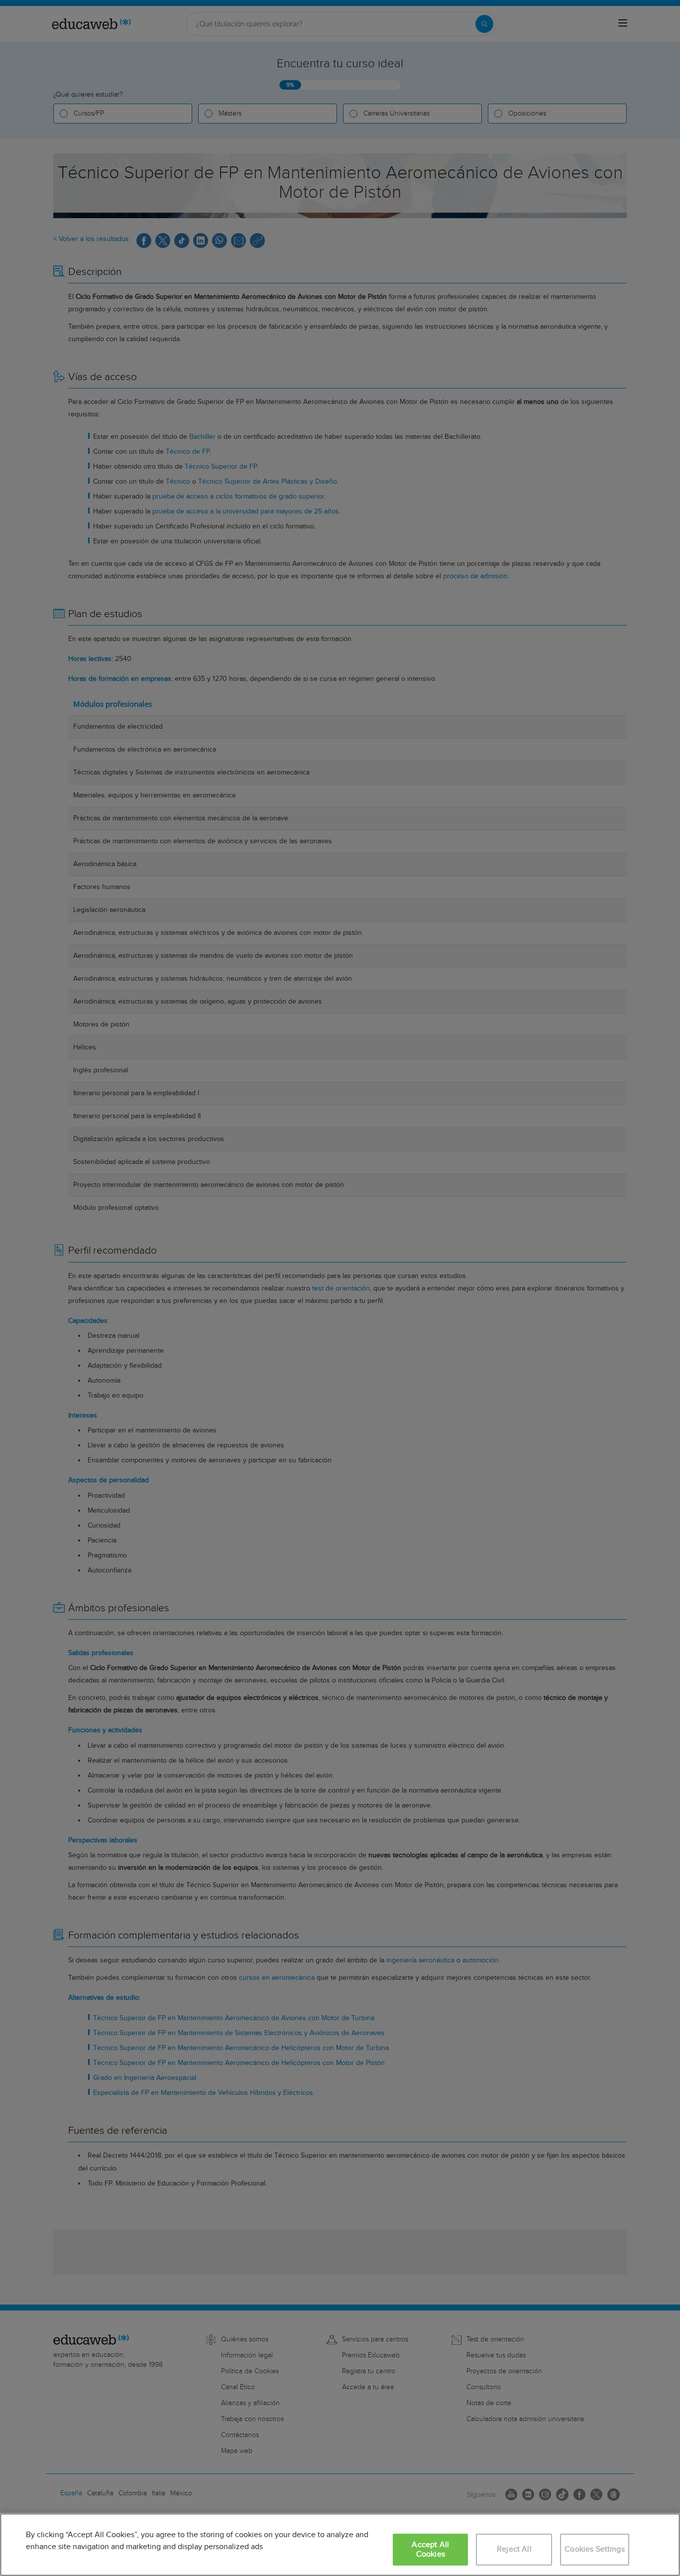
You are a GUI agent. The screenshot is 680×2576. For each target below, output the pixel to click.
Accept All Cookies (430, 2550)
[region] (340, 2545)
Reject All (514, 2549)
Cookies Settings (595, 2549)
